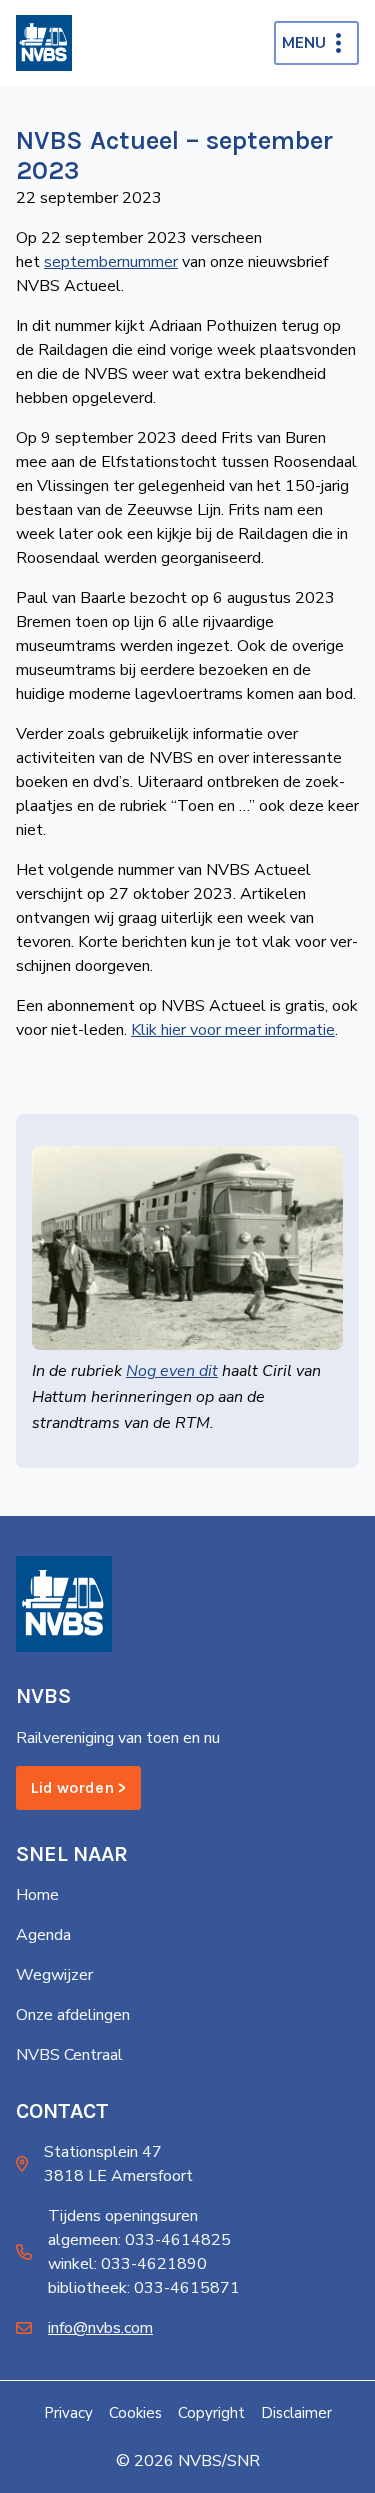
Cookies (135, 2413)
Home (37, 1895)
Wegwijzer (54, 1975)
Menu (304, 43)
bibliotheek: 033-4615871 (144, 2288)
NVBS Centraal (69, 2055)
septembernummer (111, 262)
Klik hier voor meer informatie (233, 1030)
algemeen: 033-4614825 (139, 2240)
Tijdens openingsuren (123, 2216)
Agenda (43, 1935)
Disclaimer (296, 2413)
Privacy (68, 2413)
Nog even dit (172, 1371)
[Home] (44, 43)
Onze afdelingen (73, 2015)
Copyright (211, 2413)
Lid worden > (78, 1787)
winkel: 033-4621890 (127, 2264)
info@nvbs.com (100, 2328)
